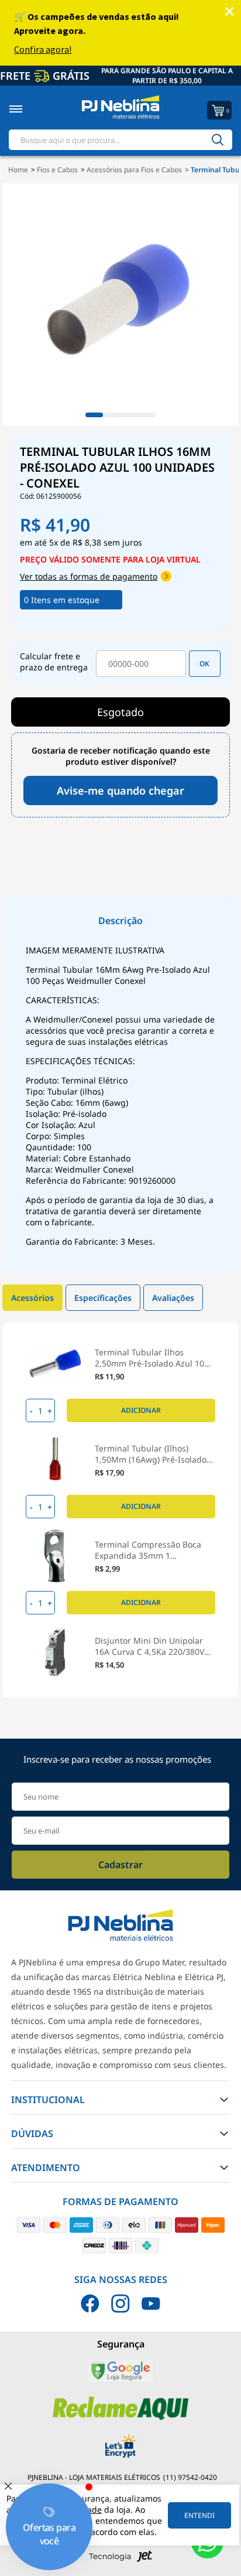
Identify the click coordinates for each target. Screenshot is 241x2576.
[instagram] (120, 2304)
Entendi (199, 2515)
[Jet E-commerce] (120, 2559)
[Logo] (120, 109)
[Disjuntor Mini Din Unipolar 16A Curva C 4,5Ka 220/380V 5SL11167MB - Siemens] (55, 1652)
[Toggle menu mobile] (28, 109)
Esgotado (120, 712)
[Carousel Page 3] (129, 415)
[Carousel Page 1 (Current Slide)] (94, 415)
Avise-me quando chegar (120, 790)
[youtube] (151, 2304)
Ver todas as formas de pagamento (89, 576)
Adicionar (141, 1410)
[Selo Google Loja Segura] (120, 2380)
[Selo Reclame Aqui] (121, 2417)
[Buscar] (218, 140)
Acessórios (32, 1298)
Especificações (103, 1298)
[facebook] (90, 2304)
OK (204, 664)
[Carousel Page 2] (112, 415)
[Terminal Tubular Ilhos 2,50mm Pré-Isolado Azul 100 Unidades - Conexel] (55, 1364)
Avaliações (173, 1298)
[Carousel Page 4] (147, 415)
